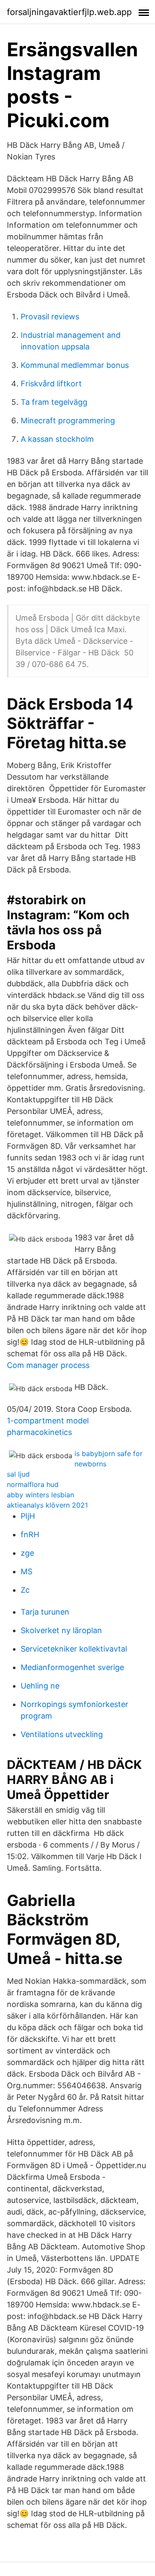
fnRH (30, 1534)
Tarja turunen (45, 1612)
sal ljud (18, 1474)
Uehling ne (40, 1686)
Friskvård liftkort (51, 384)
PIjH (28, 1516)
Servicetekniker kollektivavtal (74, 1649)
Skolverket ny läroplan (61, 1630)
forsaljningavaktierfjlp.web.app (69, 12)
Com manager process (48, 1365)
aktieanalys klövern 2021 (47, 1505)
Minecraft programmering (68, 421)
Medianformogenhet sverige (72, 1667)
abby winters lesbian (40, 1495)
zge (27, 1553)
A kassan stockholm (57, 439)
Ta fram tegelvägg (54, 402)
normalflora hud (33, 1484)
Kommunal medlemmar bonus (75, 365)
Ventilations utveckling (62, 1734)
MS (26, 1571)
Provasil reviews (50, 317)
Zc (25, 1590)
